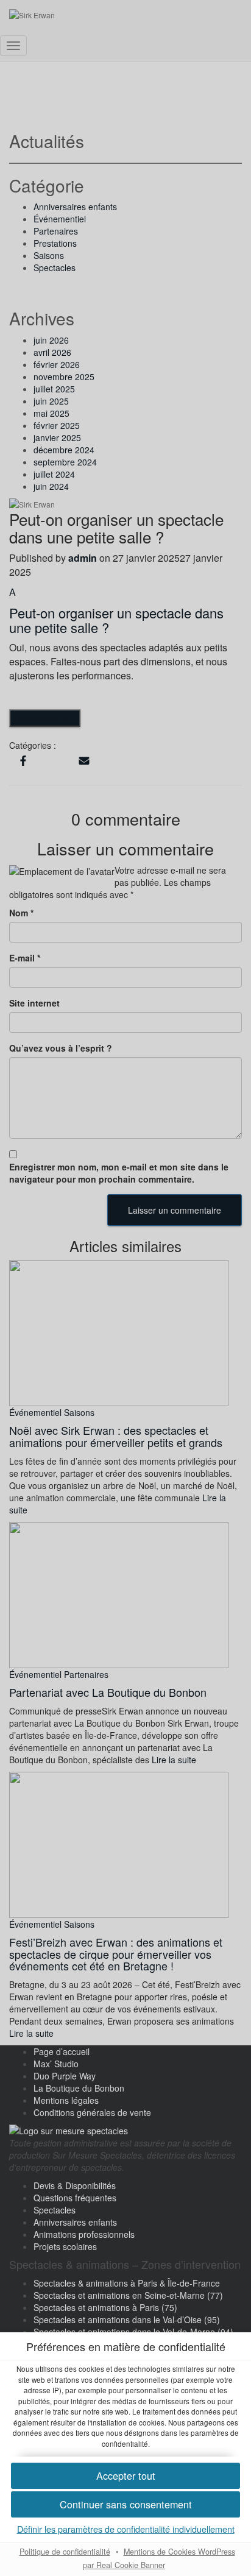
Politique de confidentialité (65, 2552)
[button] (125, 2504)
